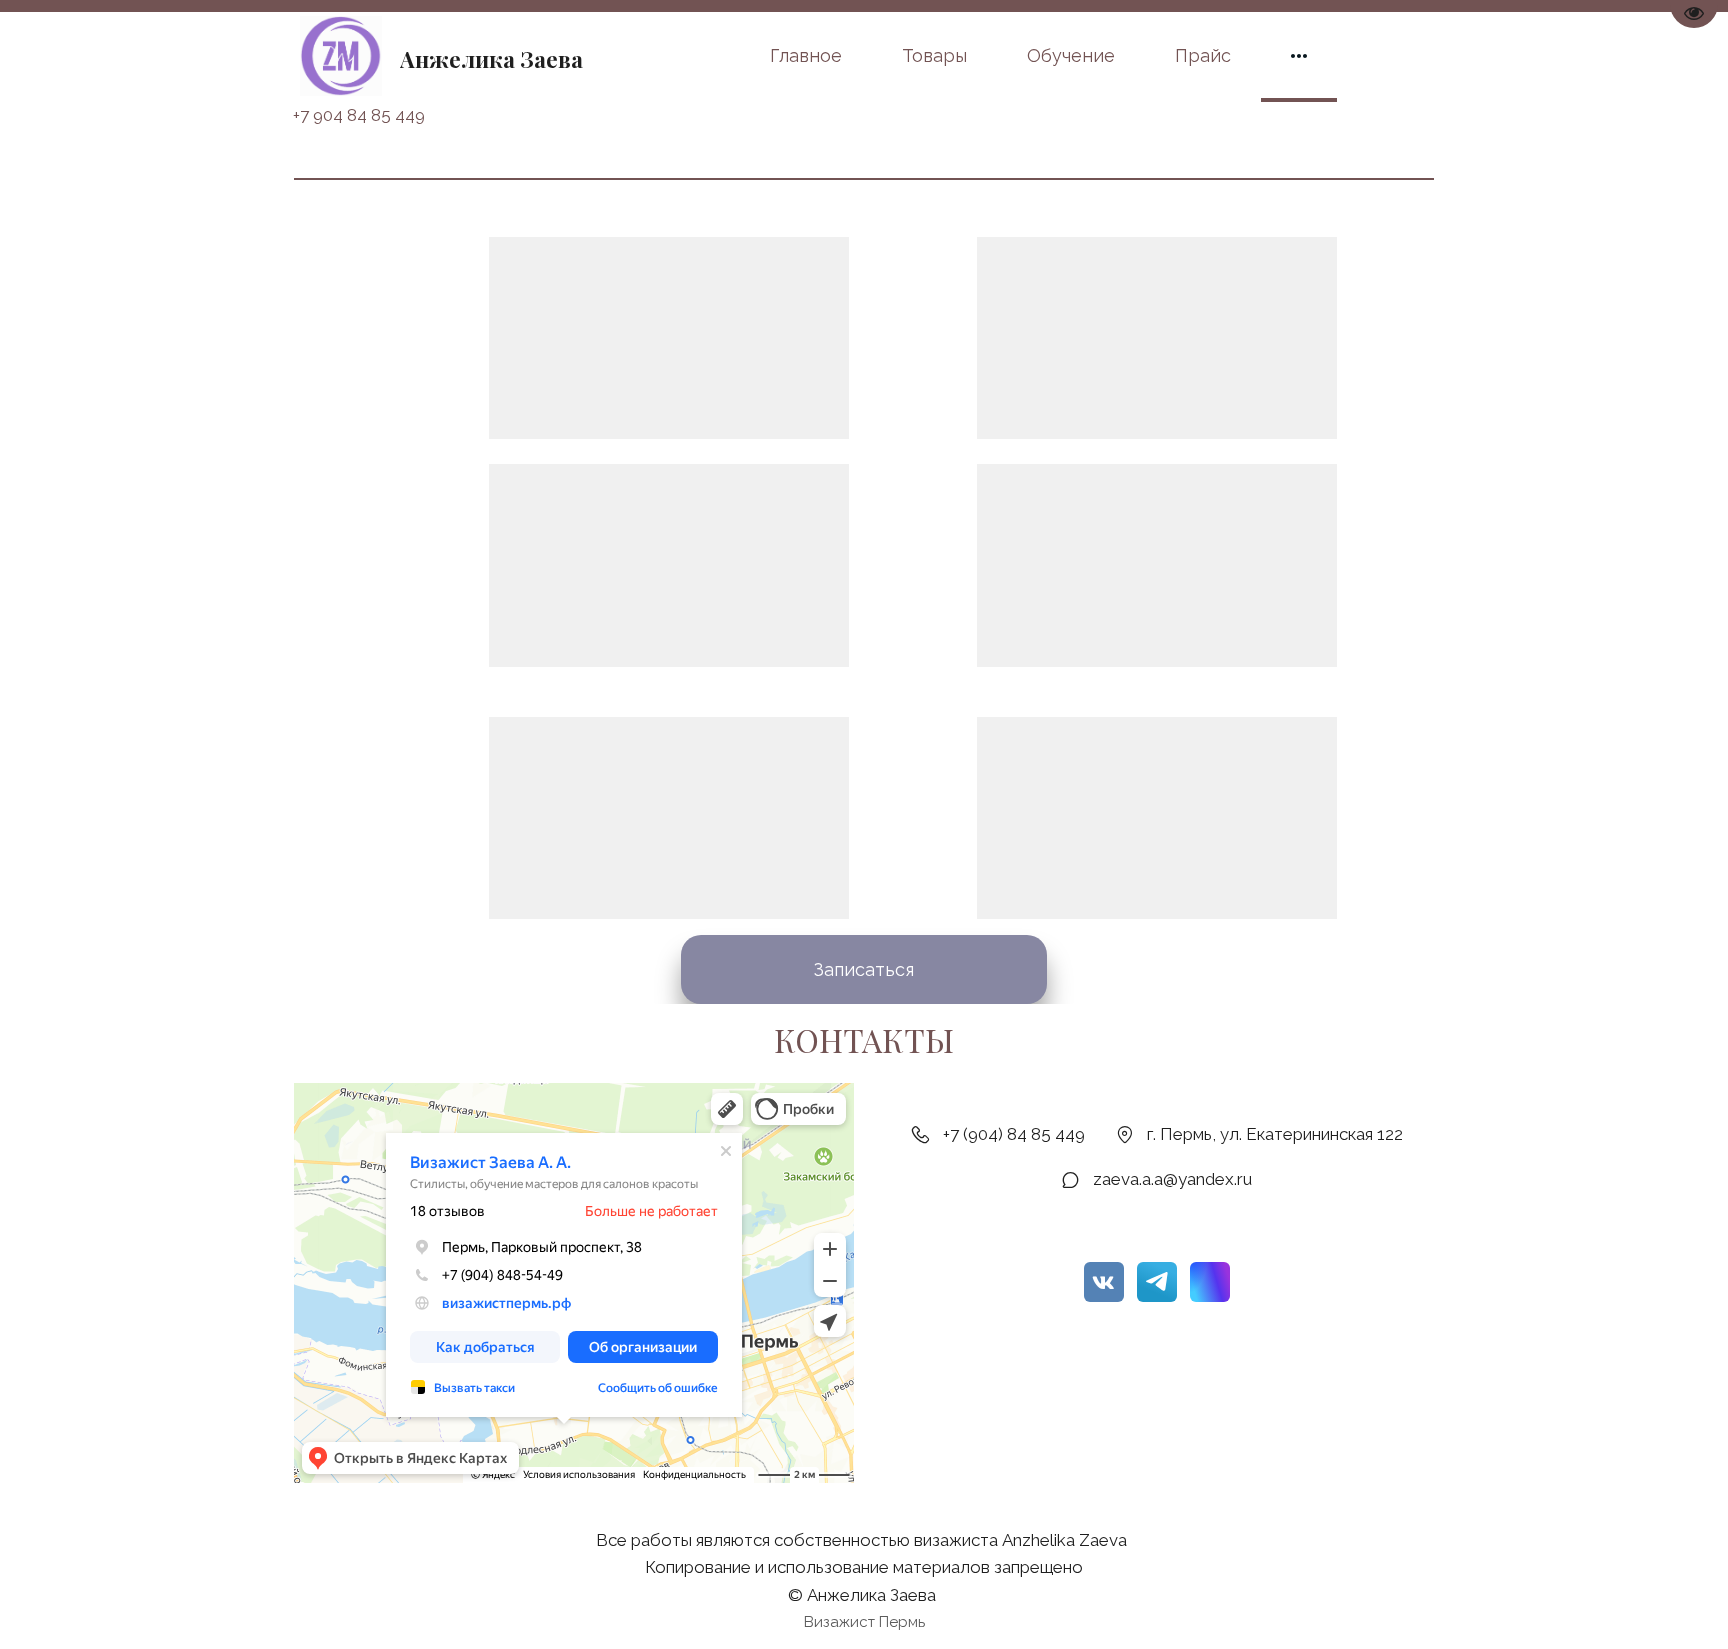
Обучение (1071, 55)
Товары (934, 55)
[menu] (972, 56)
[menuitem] (806, 56)
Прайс (1203, 55)
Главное (806, 55)
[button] (1299, 56)
